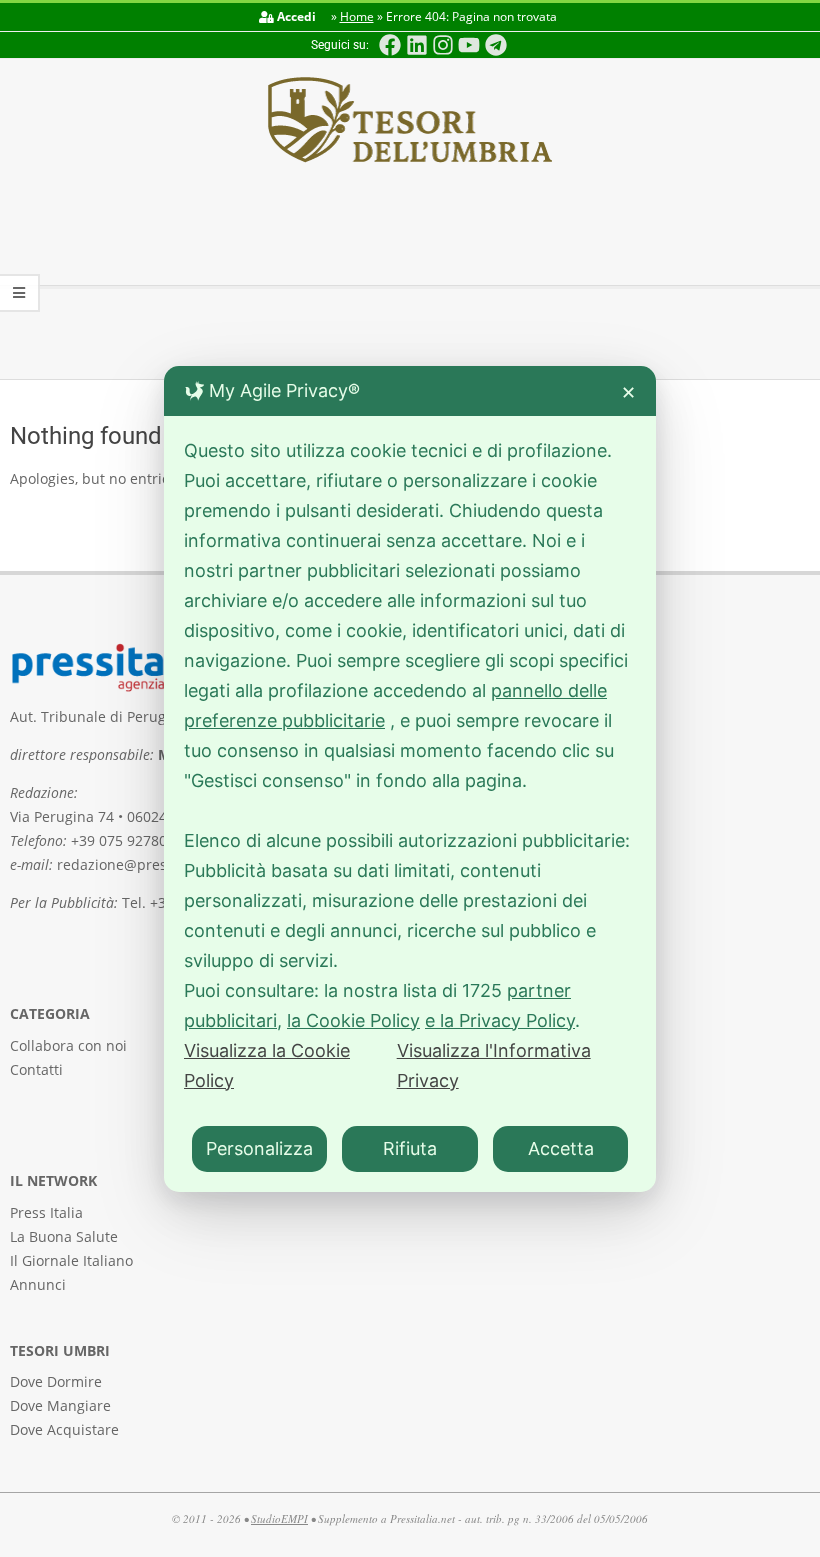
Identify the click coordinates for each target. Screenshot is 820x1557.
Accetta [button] (561, 1148)
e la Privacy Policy (500, 1020)
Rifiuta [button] (410, 1148)
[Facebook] (390, 45)
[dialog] (410, 779)
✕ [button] (628, 392)
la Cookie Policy (353, 1020)
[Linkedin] (416, 45)
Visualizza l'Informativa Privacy (494, 1065)
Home (357, 16)
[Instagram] (443, 45)
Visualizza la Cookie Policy (267, 1065)
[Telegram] (496, 45)
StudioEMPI (279, 1518)
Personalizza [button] (259, 1148)
